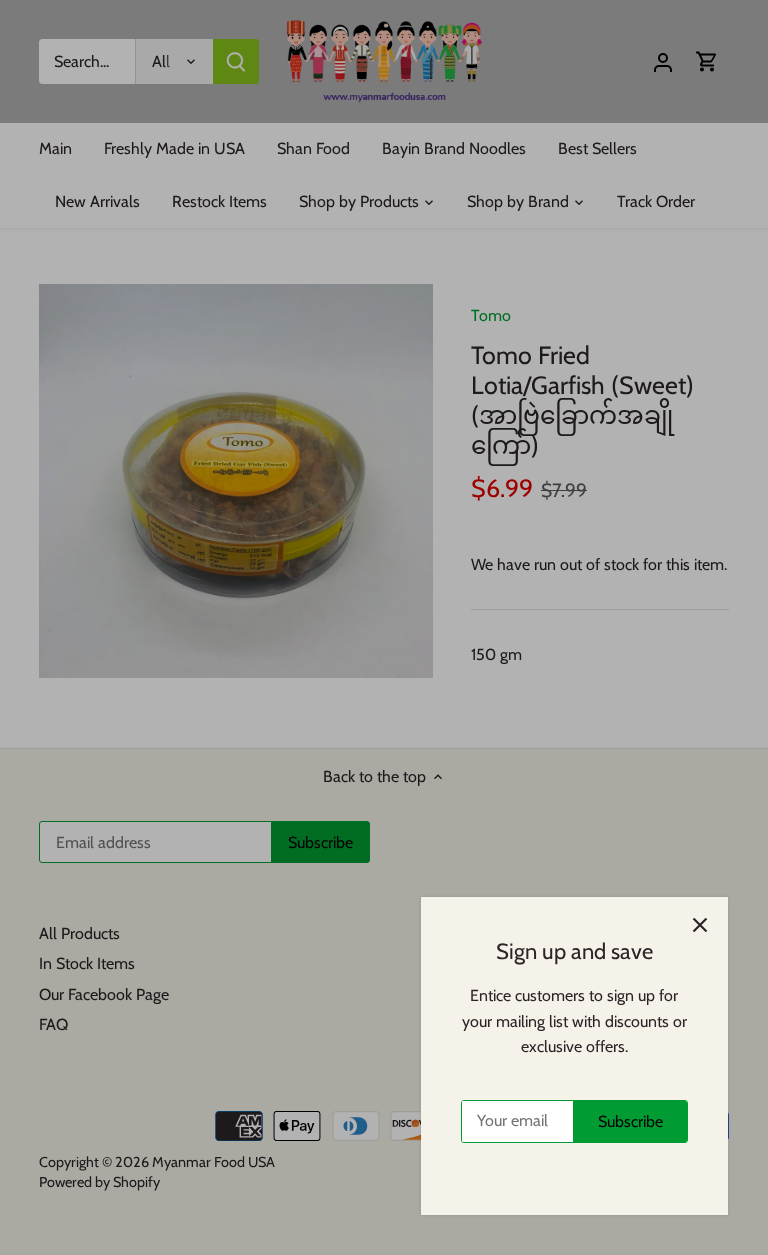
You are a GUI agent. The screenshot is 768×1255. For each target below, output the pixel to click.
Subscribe (630, 1121)
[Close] (700, 925)
